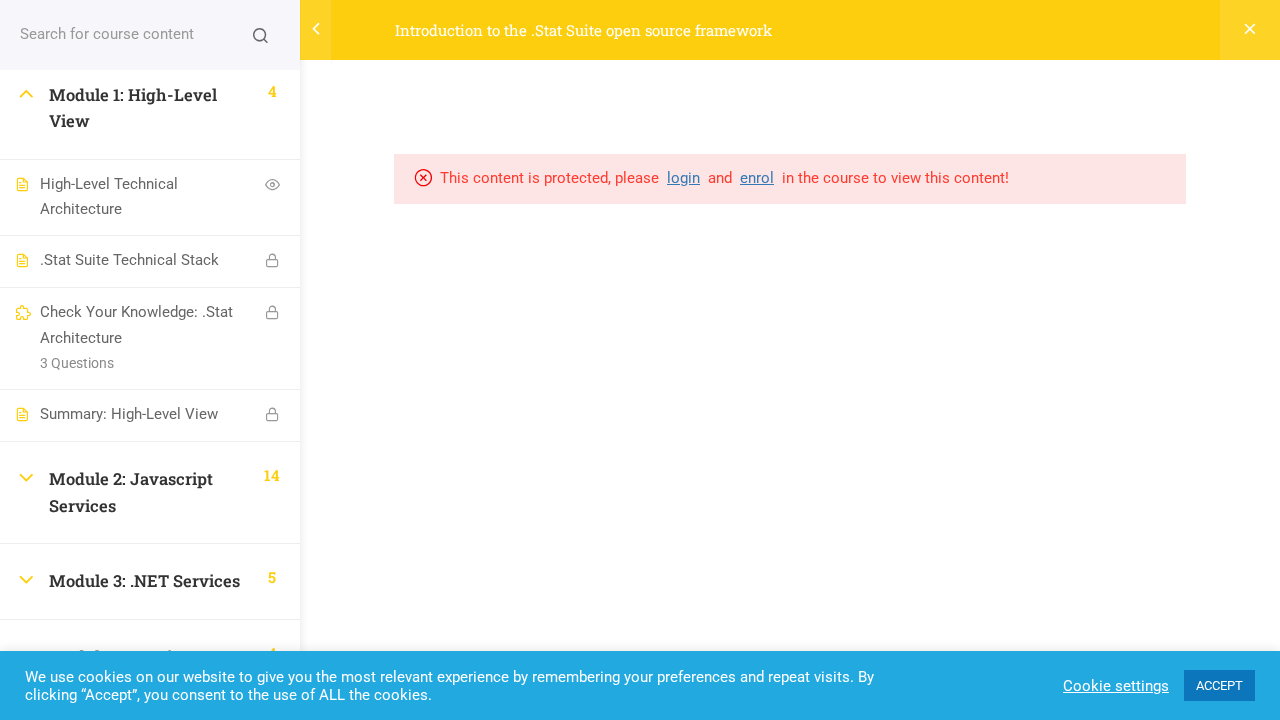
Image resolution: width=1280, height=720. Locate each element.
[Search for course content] (260, 35)
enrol (757, 178)
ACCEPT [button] (1219, 685)
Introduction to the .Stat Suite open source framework (583, 30)
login (683, 178)
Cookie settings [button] (1116, 686)
